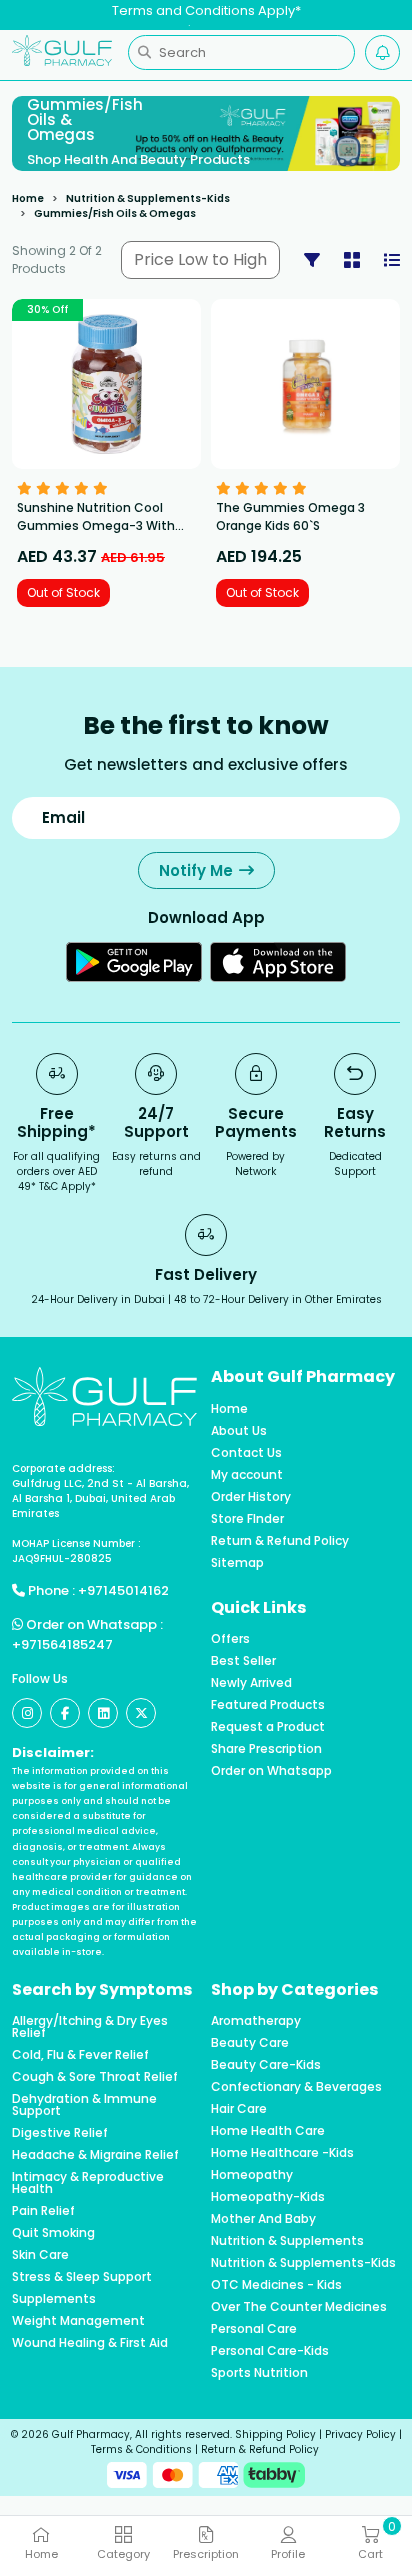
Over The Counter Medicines (299, 2307)
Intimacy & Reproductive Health (88, 2183)
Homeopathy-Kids (268, 2197)
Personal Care (254, 2329)
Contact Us (246, 1453)
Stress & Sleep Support (82, 2277)
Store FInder (247, 1519)
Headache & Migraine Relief (95, 2155)
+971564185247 (62, 1644)
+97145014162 (123, 1590)
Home (28, 198)
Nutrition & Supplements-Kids (148, 198)
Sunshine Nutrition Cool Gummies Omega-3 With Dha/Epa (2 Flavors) (96, 525)
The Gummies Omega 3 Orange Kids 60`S (290, 516)
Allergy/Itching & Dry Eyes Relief (90, 2027)
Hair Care (239, 2109)
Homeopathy (252, 2175)
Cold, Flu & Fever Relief (80, 2055)
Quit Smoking (53, 2233)
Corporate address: (63, 1468)
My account (247, 1475)
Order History (251, 1497)
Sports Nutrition (259, 2373)
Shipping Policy (275, 2434)
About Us (239, 1431)
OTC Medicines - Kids (276, 2285)
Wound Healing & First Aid (90, 2343)
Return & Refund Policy (280, 1541)
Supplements (54, 2299)
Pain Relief (43, 2211)
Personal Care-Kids (270, 2351)
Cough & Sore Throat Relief (95, 2077)
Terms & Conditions (141, 2449)
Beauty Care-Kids (266, 2065)
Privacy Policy (360, 2434)
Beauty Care (250, 2043)
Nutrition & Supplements (287, 2241)
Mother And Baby (263, 2219)
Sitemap (237, 1563)
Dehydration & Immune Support (84, 2105)
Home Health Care (268, 2131)
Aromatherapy (256, 2021)
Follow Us (40, 1678)
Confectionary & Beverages (296, 2087)
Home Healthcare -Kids (282, 2153)
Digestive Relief (60, 2133)
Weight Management (78, 2321)
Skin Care (40, 2255)
